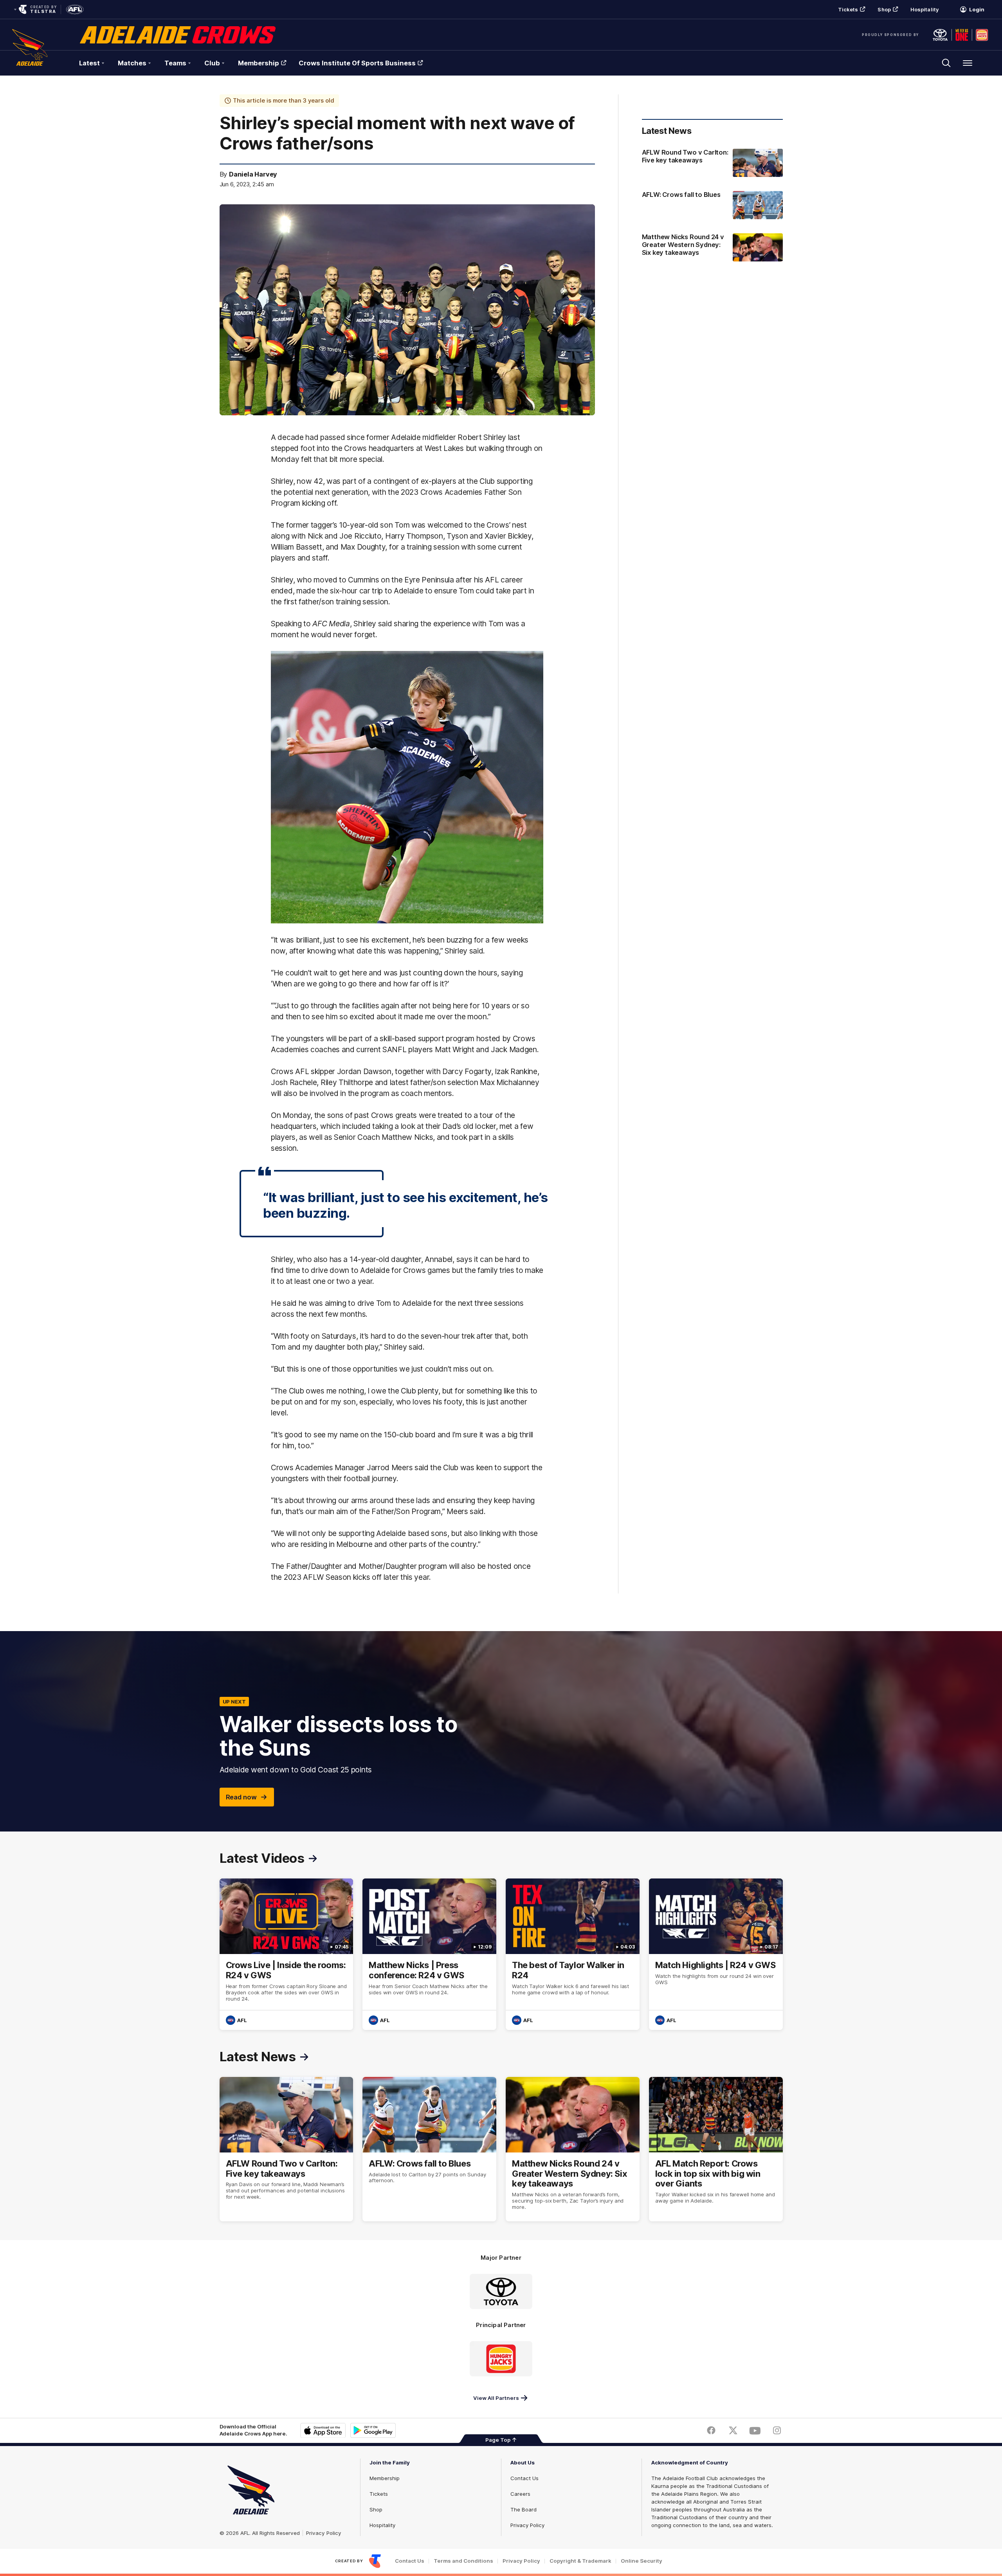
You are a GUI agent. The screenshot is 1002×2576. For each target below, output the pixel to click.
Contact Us (524, 2478)
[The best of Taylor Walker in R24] (573, 1954)
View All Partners (496, 2398)
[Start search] (946, 63)
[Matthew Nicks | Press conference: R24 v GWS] (429, 1954)
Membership (259, 63)
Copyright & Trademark (580, 2561)
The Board (524, 2509)
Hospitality (925, 9)
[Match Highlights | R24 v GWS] (716, 1954)
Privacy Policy (324, 2533)
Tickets (848, 9)
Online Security (642, 2561)
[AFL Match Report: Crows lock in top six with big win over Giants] (716, 2149)
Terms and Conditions (463, 2561)
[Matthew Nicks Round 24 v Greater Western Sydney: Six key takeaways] (712, 248)
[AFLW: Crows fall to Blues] (712, 205)
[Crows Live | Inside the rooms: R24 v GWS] (287, 1954)
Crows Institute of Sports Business (357, 63)
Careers (520, 2494)
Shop (884, 9)
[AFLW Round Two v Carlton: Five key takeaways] (712, 163)
